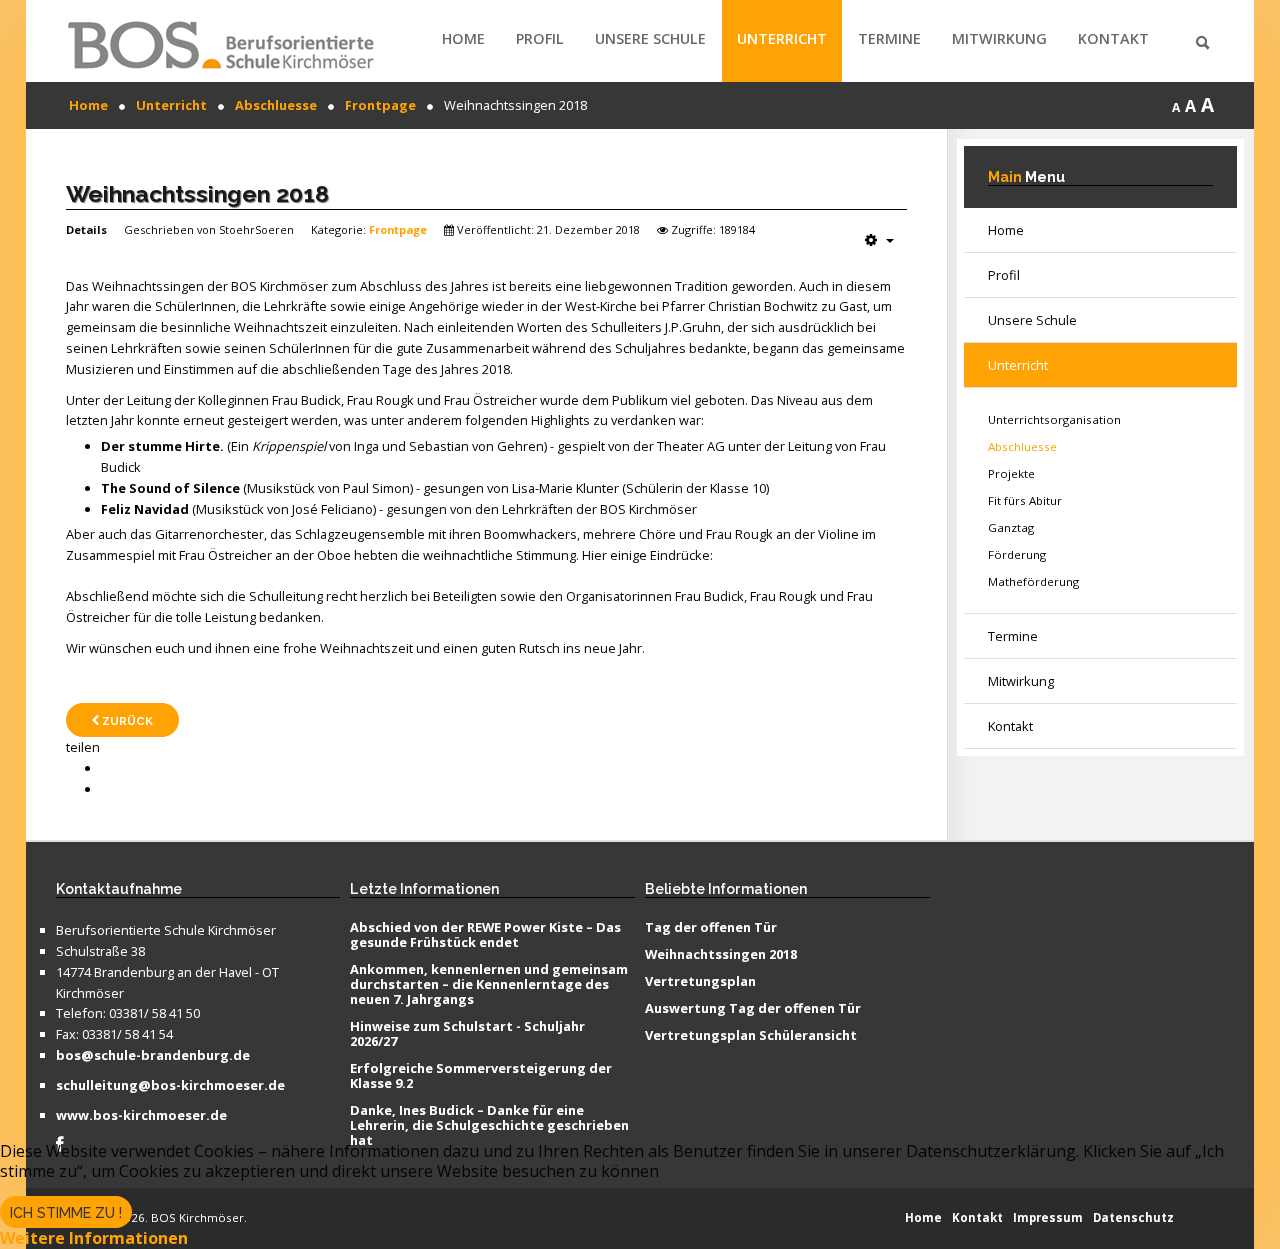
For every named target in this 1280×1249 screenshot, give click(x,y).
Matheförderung (1033, 581)
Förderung (1017, 554)
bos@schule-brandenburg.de (153, 1056)
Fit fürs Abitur (1025, 500)
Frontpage (398, 229)
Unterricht (782, 38)
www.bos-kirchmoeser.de (141, 1116)
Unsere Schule (650, 38)
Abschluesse (1022, 446)
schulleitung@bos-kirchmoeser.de (170, 1086)
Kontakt (1113, 38)
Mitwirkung (999, 38)
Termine (889, 38)
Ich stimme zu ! (66, 1213)
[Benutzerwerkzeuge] (879, 240)
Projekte (1011, 473)
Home (463, 38)
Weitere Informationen (94, 1238)
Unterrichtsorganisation (1054, 419)
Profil (540, 38)
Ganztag (1011, 527)
